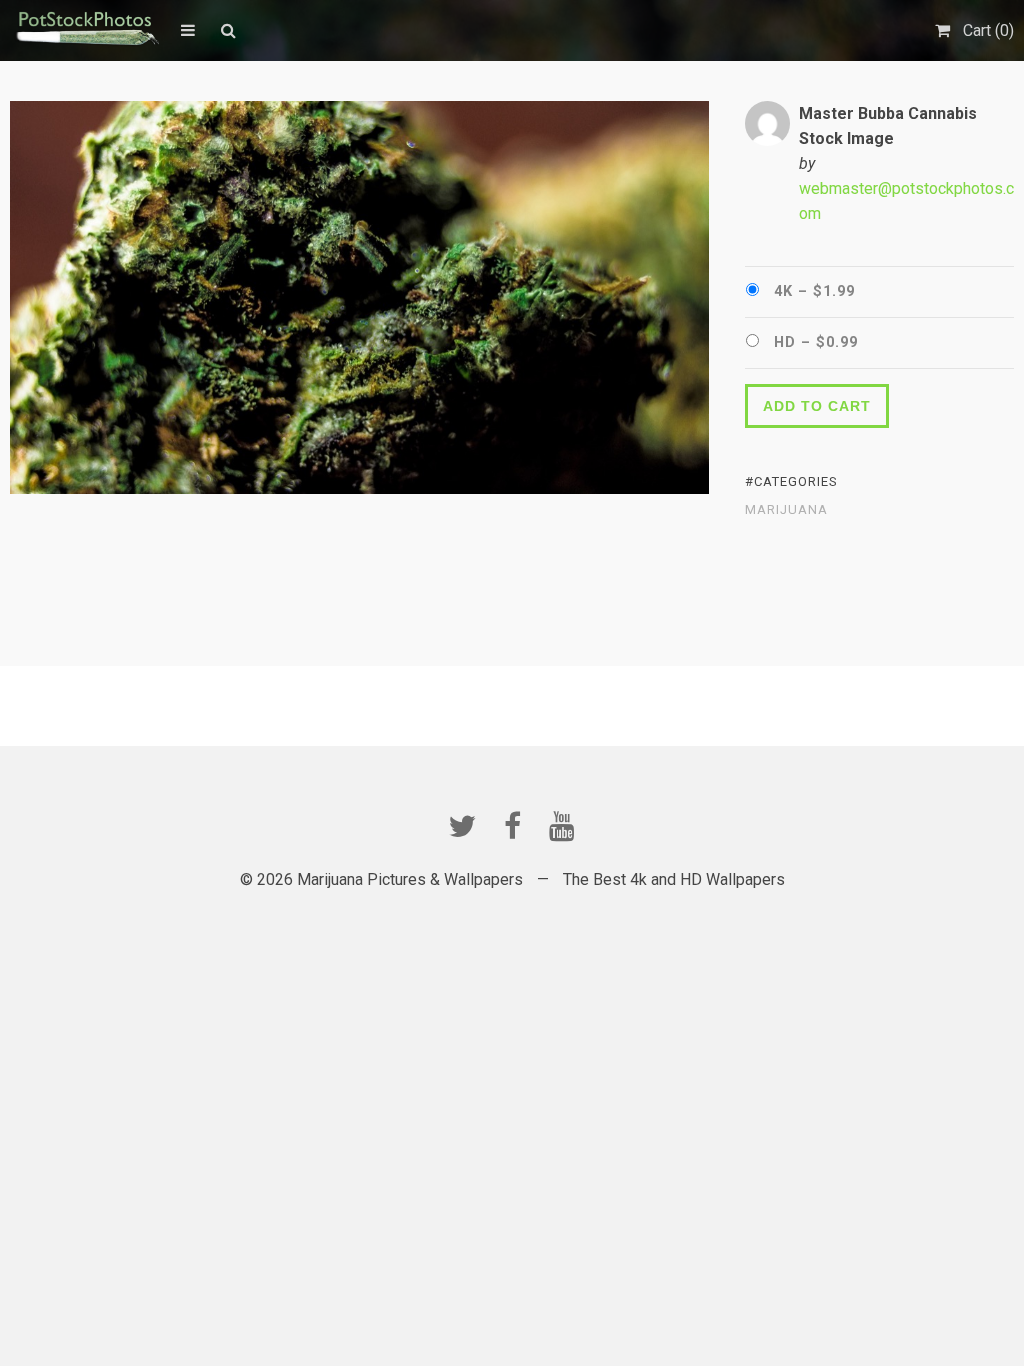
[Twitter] (462, 826)
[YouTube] (562, 826)
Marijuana (786, 510)
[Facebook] (512, 826)
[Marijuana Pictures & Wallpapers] (85, 30)
